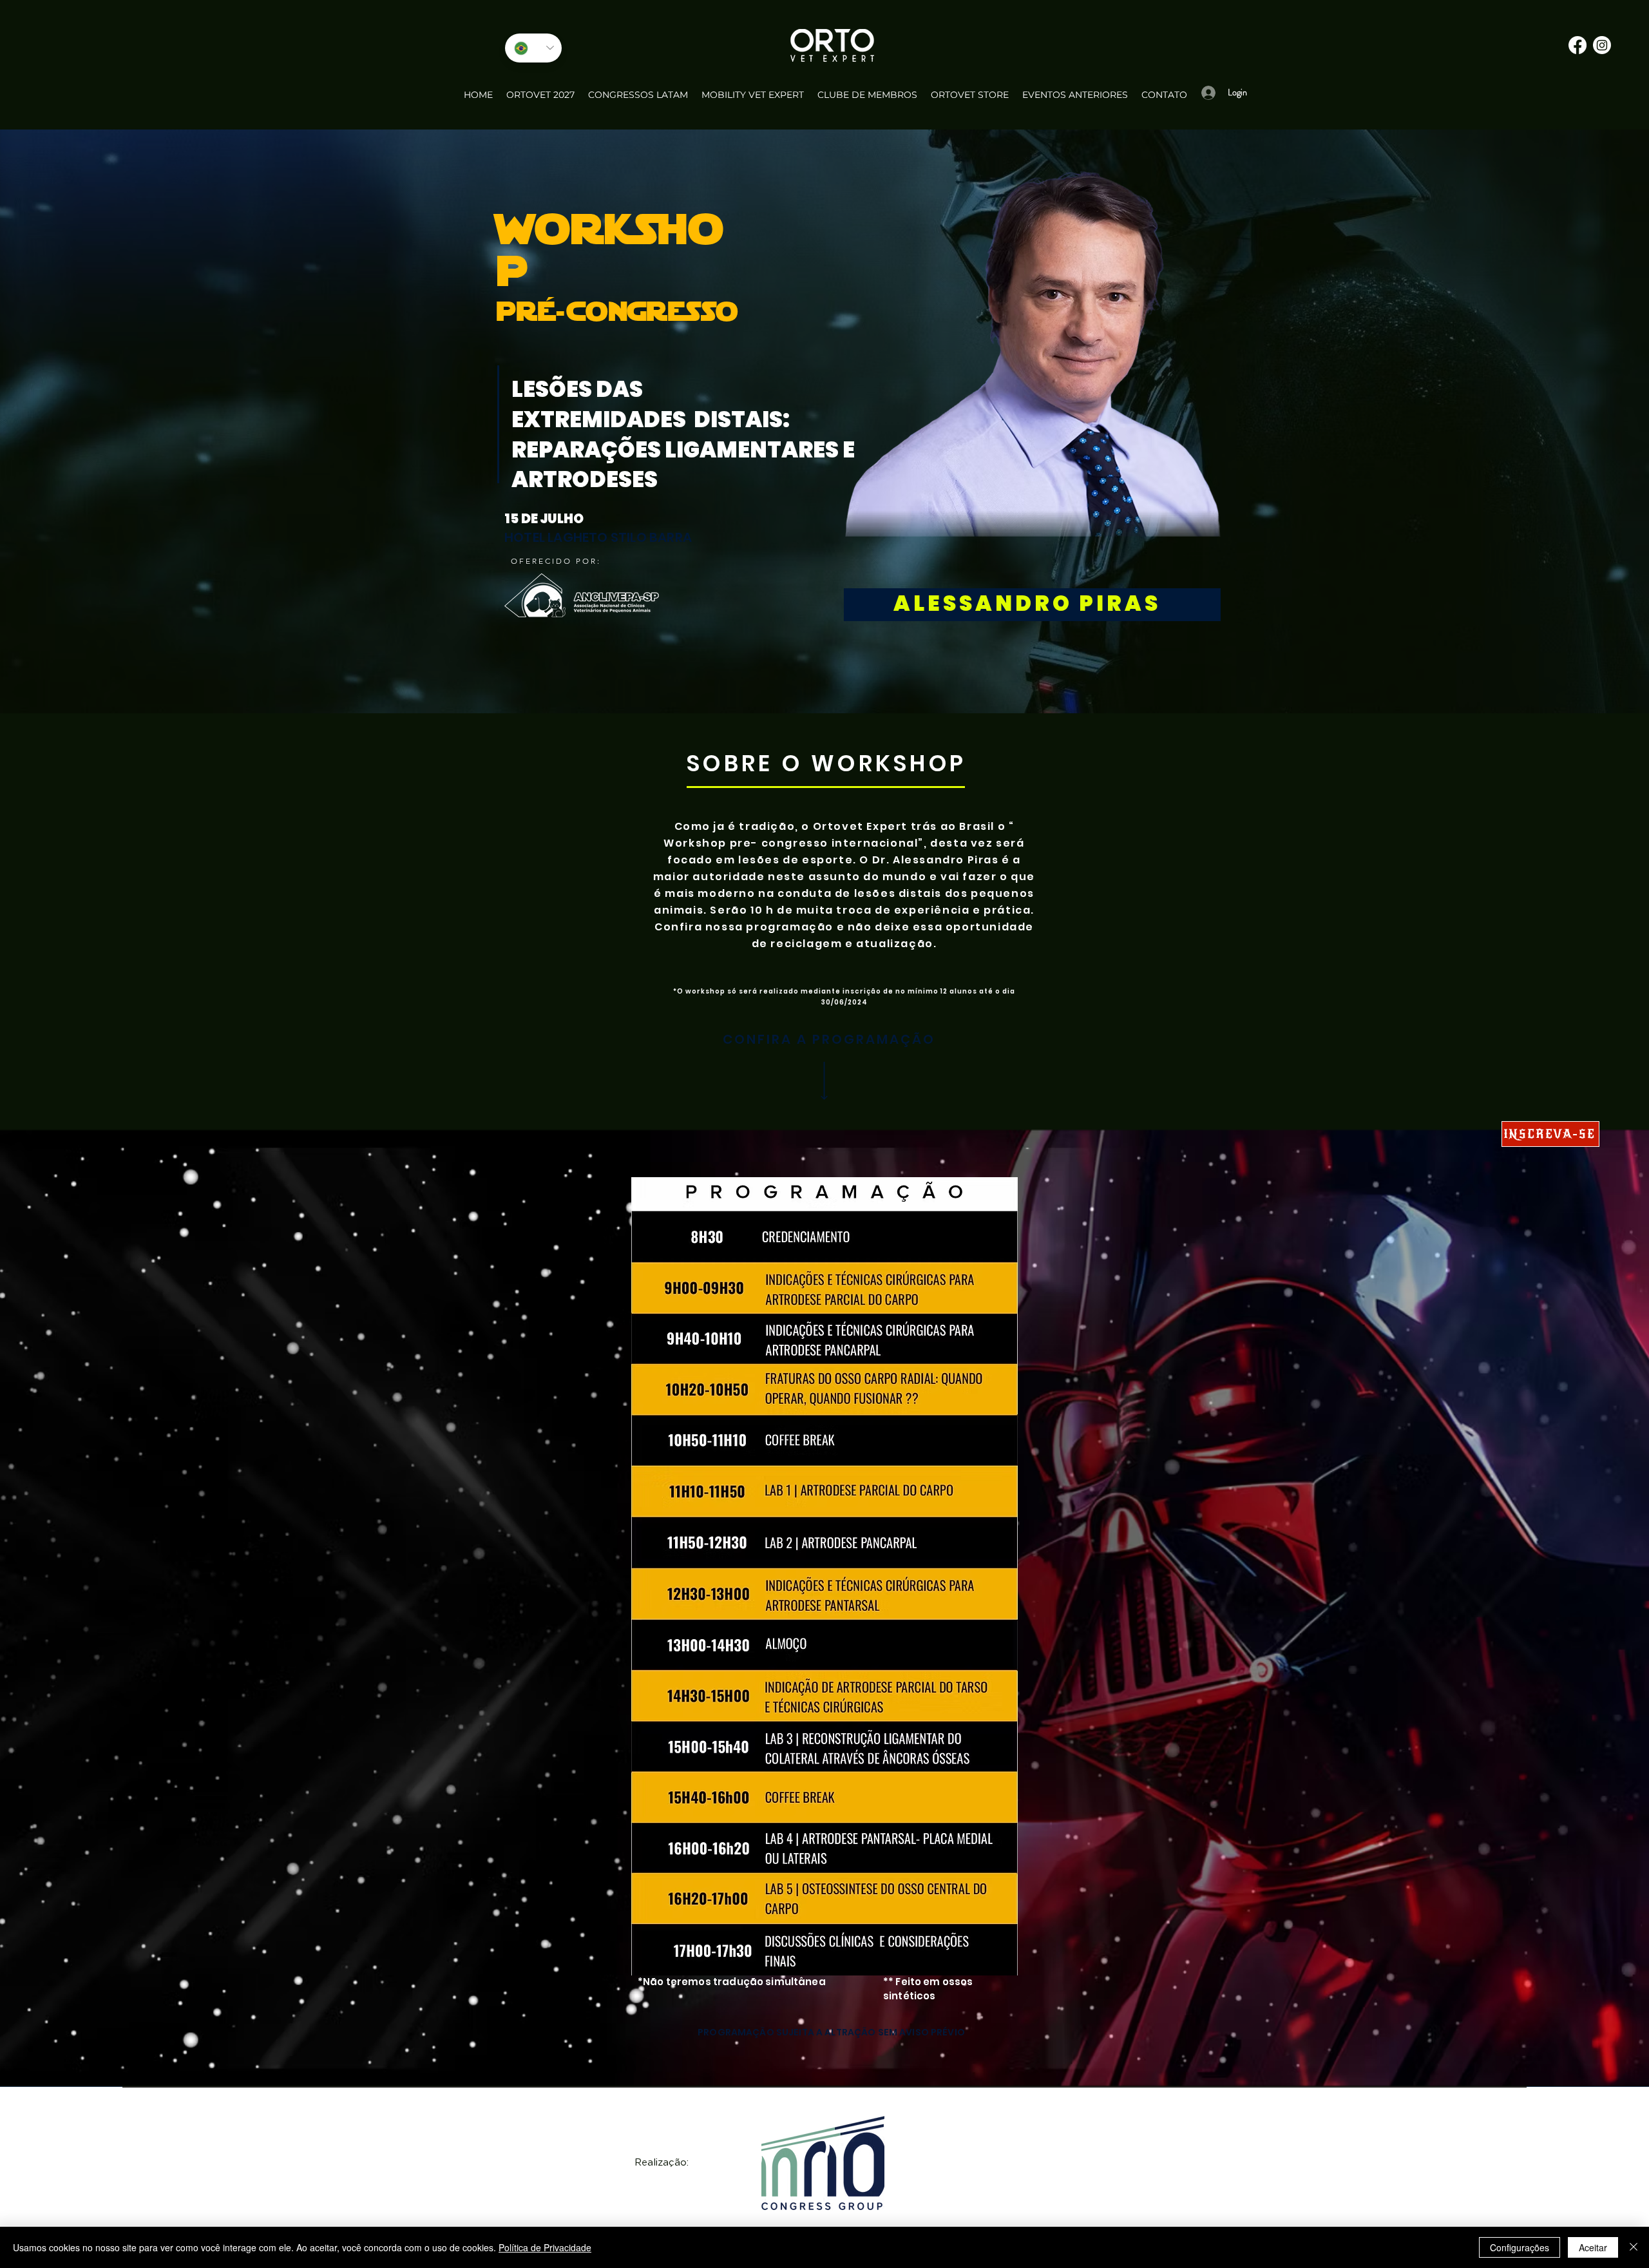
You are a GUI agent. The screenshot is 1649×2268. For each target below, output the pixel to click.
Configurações (1520, 2247)
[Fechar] (1634, 2247)
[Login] (1205, 92)
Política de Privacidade (545, 2247)
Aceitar (1593, 2247)
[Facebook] (1578, 45)
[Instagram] (1602, 45)
